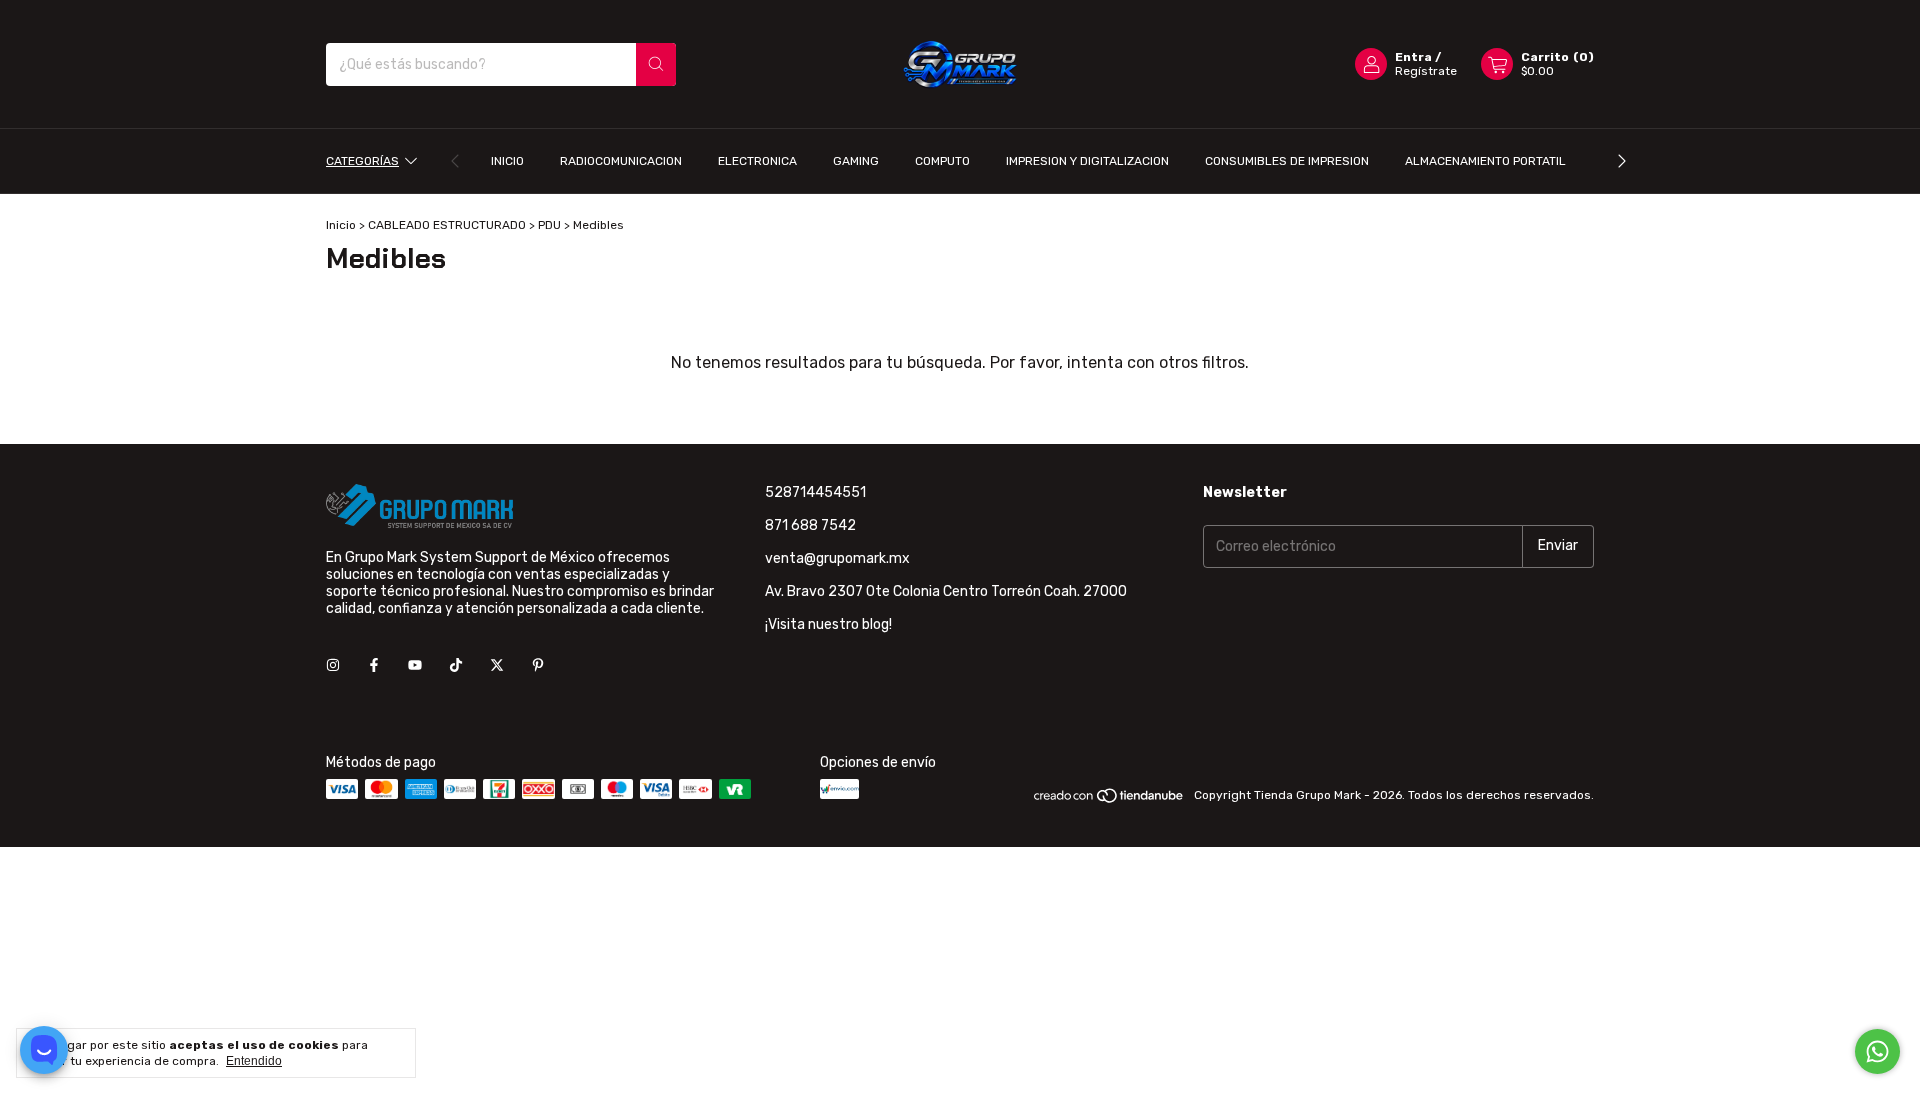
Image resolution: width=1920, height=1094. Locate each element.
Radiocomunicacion (621, 161)
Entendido (254, 1061)
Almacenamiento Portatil (1485, 161)
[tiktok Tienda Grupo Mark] (456, 665)
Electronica (757, 161)
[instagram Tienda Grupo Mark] (333, 665)
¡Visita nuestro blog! (828, 624)
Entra (1413, 57)
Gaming (856, 161)
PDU (549, 225)
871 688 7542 (810, 525)
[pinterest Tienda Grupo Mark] (538, 665)
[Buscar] (656, 64)
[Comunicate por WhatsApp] (1877, 1051)
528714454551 (815, 492)
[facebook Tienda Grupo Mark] (374, 665)
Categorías (362, 161)
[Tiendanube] (1109, 800)
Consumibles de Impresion (1287, 161)
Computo (942, 161)
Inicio (507, 161)
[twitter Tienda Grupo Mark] (497, 665)
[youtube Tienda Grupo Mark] (415, 665)
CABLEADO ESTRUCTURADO (447, 225)
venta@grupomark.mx (837, 558)
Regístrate (1426, 71)
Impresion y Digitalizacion (1087, 161)
